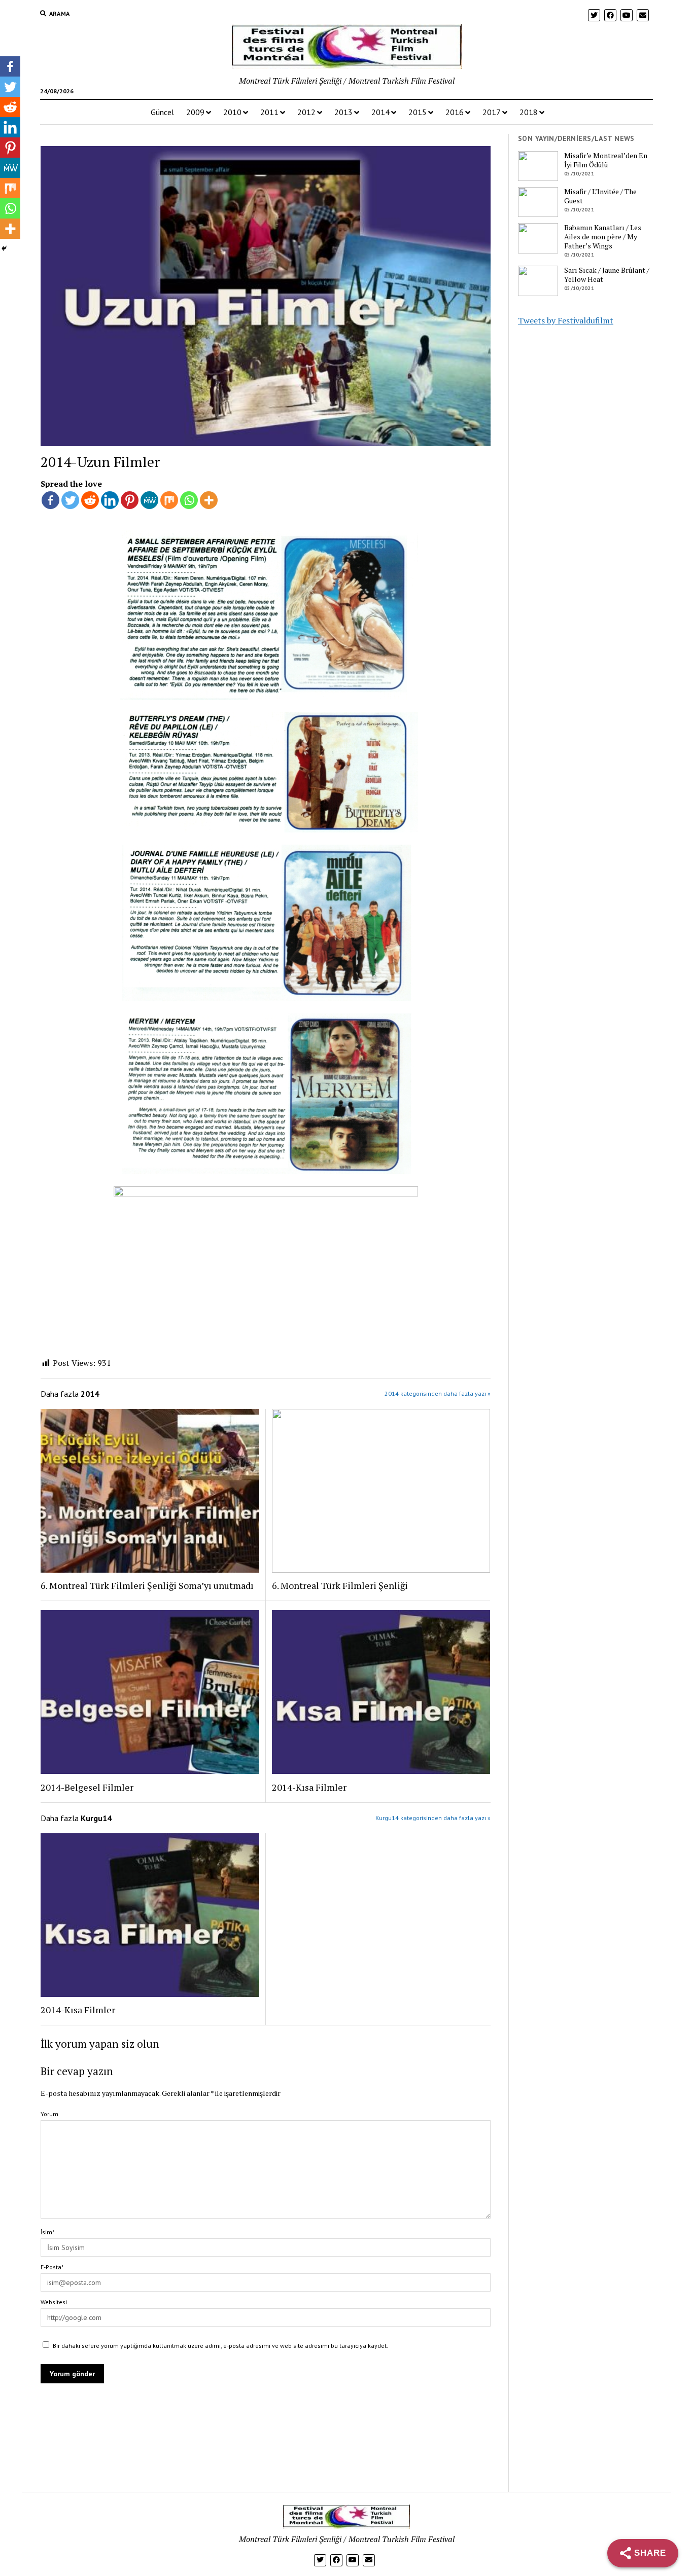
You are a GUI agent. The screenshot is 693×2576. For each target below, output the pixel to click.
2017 (492, 112)
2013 (343, 112)
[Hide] (4, 248)
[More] (209, 500)
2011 (269, 112)
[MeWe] (149, 500)
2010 (232, 112)
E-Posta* (52, 2267)
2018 (529, 112)
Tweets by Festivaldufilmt (566, 320)
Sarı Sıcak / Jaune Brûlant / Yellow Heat (607, 275)
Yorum (49, 2114)
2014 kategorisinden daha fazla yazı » (438, 1393)
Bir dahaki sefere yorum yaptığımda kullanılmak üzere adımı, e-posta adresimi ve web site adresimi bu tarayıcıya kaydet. (220, 2346)
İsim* (47, 2232)
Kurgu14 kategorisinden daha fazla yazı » (433, 1818)
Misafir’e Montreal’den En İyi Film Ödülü (606, 160)
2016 (455, 112)
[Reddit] (90, 500)
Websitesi (54, 2302)
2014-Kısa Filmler (309, 1787)
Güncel (162, 112)
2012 (306, 112)
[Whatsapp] (189, 500)
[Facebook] (50, 500)
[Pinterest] (130, 500)
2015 (418, 112)
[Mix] (169, 500)
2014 (380, 112)
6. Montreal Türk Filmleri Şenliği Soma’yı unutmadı (147, 1585)
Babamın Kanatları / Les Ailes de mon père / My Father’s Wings (603, 237)
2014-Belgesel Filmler (87, 1787)
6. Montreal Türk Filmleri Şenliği (340, 1585)
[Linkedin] (110, 500)
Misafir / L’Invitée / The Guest (600, 196)
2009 (195, 112)
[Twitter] (70, 500)
